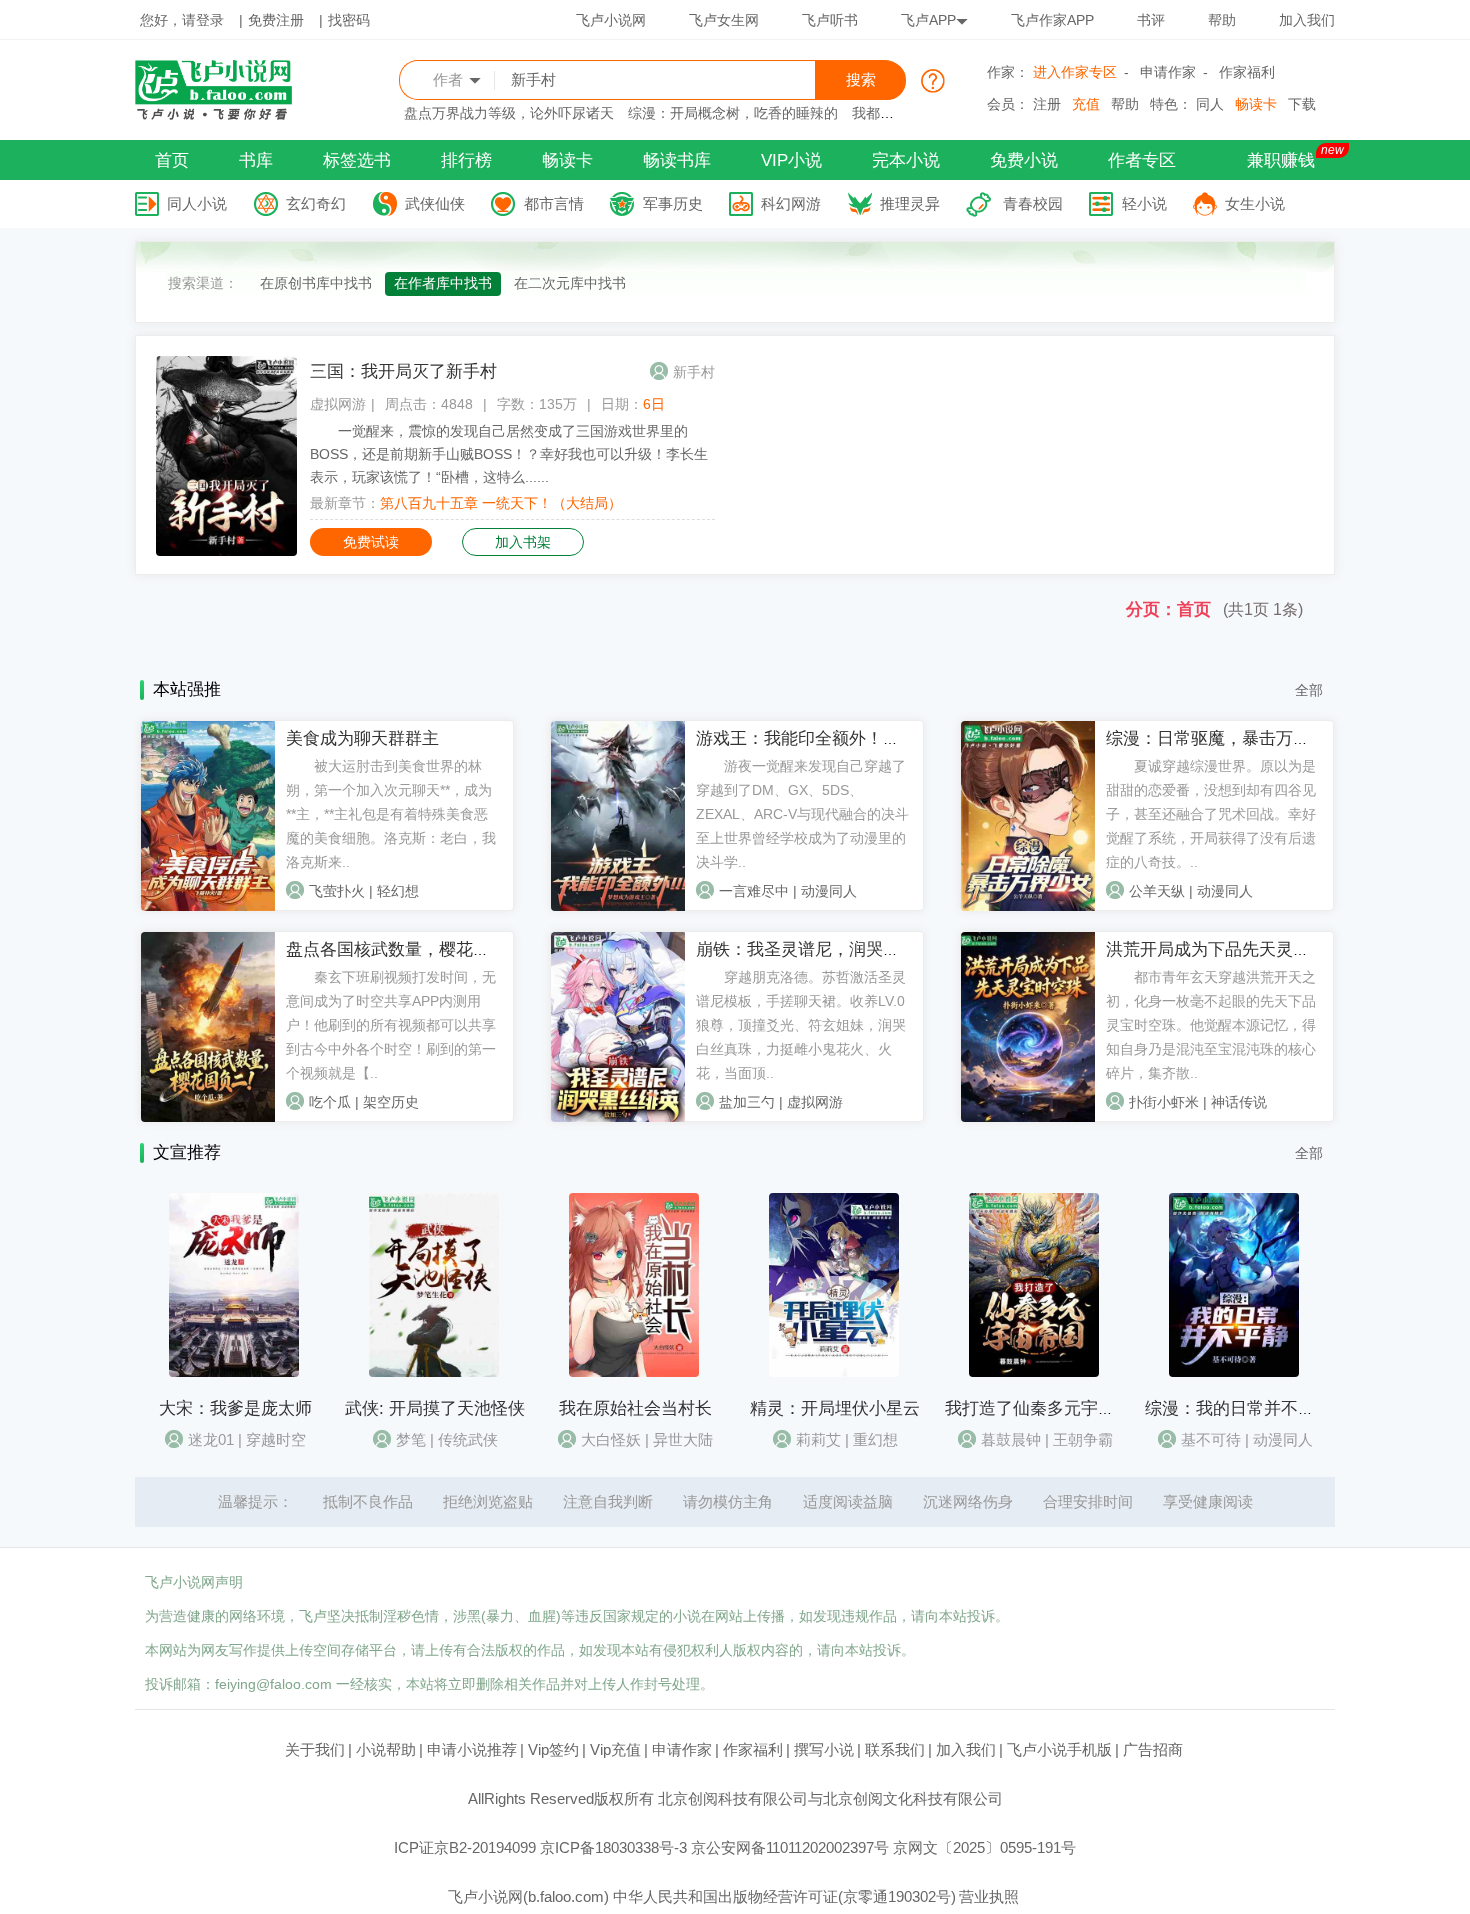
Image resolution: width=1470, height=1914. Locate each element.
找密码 (349, 20)
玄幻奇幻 (316, 203)
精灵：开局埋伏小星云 (835, 1408)
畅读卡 (1256, 104)
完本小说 (906, 160)
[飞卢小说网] (224, 115)
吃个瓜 (330, 1102)
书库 (256, 160)
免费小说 (1024, 160)
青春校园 (1033, 203)
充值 (1086, 104)
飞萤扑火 (337, 891)
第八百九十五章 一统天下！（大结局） (501, 503)
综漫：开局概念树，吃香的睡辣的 (733, 113)
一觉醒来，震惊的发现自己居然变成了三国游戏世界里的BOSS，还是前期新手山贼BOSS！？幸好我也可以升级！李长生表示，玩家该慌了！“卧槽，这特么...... (509, 454)
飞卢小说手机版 (1059, 1749)
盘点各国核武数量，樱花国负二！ (413, 949)
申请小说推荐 (472, 1749)
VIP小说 (791, 160)
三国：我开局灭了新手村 (403, 371)
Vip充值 (615, 1749)
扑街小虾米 (1164, 1102)
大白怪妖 (611, 1439)
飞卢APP (928, 20)
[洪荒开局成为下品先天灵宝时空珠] (1028, 1117)
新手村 (694, 372)
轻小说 (1144, 203)
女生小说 (1255, 203)
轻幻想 (398, 891)
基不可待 (1211, 1439)
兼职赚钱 (1281, 160)
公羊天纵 (1157, 891)
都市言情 (554, 203)
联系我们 (895, 1749)
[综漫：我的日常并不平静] (1234, 1372)
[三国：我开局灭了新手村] (226, 551)
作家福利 (1247, 72)
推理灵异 (910, 203)
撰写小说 (824, 1749)
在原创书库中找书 (316, 283)
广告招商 (1153, 1749)
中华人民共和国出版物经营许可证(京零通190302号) (784, 1896)
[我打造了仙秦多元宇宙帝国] (1034, 1372)
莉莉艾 (818, 1439)
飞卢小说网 (611, 20)
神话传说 (1239, 1102)
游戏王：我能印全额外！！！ (806, 738)
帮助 (1222, 20)
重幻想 (875, 1439)
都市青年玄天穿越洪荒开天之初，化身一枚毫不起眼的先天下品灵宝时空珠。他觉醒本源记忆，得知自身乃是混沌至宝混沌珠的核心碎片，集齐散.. (1211, 1025)
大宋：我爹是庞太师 (235, 1408)
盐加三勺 (747, 1102)
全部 (1309, 690)
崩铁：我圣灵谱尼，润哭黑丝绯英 (823, 949)
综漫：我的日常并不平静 (1238, 1408)
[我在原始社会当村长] (634, 1372)
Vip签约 (553, 1749)
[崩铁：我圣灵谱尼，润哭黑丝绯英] (618, 1117)
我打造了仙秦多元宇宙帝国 (1047, 1408)
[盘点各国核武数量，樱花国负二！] (208, 1117)
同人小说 (197, 203)
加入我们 (1307, 20)
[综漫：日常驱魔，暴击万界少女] (1028, 906)
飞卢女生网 (724, 20)
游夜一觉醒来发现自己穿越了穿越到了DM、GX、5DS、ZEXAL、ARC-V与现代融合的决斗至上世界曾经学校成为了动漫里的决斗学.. (802, 814)
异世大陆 (683, 1439)
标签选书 (357, 160)
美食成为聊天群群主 (362, 738)
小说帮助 (386, 1749)
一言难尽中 (754, 891)
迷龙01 (211, 1439)
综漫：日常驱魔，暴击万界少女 (1225, 738)
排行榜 (466, 160)
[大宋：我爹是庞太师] (234, 1372)
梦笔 (411, 1439)
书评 (1151, 20)
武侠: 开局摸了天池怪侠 (435, 1408)
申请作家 (1168, 72)
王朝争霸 (1083, 1439)
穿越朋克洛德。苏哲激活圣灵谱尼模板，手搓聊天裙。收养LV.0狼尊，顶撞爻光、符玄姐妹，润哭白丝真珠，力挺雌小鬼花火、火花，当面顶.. (801, 1025)
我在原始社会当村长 (635, 1408)
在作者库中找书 (443, 283)
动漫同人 (829, 891)
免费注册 (276, 20)
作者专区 (1142, 160)
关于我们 (315, 1749)
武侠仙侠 (435, 203)
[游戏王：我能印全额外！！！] (618, 906)
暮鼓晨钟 (1011, 1439)
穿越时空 (276, 1439)
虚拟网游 (338, 404)
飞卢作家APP (1052, 20)
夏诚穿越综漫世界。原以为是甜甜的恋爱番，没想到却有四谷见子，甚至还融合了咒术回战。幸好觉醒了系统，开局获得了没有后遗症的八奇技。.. (1211, 814)
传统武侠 (468, 1439)
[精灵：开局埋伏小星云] (834, 1372)
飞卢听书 (830, 20)
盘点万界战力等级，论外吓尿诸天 (509, 113)
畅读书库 (677, 160)
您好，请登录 (182, 20)
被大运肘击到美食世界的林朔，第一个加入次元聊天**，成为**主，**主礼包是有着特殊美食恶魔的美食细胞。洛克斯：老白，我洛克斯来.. (391, 814)
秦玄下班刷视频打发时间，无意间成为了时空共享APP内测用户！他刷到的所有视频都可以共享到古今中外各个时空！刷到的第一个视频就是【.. (391, 1025)
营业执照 (989, 1896)
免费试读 (371, 542)
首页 (172, 160)
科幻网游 (791, 203)
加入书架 (523, 542)
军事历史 (673, 203)
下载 (1302, 104)
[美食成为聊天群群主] (208, 906)
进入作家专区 (1075, 72)
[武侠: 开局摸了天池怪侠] (434, 1372)
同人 (1210, 104)
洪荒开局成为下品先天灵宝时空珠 (1233, 949)
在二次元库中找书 (570, 283)
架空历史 (391, 1102)
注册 (1047, 104)
